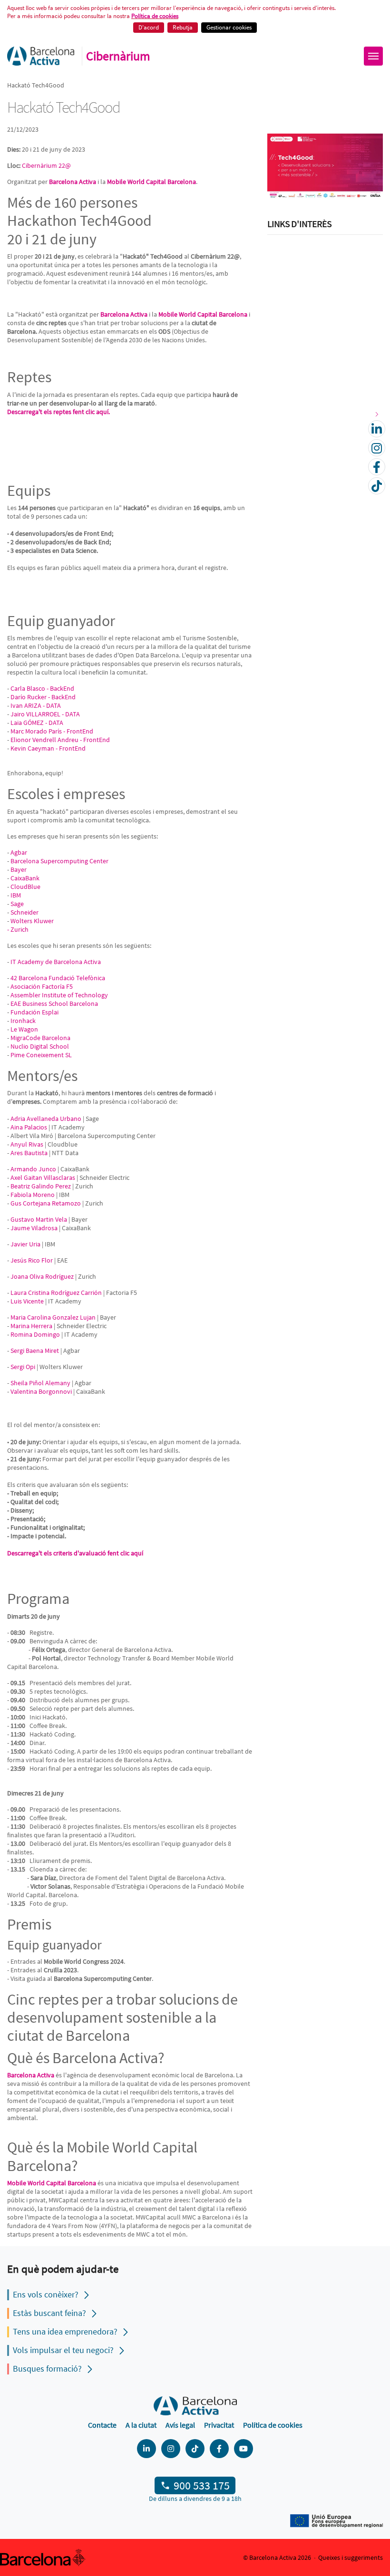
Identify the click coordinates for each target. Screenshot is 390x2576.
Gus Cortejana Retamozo (46, 1203)
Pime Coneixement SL (41, 1055)
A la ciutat (141, 2425)
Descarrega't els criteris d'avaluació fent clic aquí (75, 1553)
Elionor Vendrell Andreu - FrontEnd (60, 740)
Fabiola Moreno (33, 1195)
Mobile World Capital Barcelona (151, 182)
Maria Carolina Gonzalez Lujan (53, 1317)
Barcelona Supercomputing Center (59, 861)
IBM (16, 895)
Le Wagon (24, 1029)
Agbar (19, 852)
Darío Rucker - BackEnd (43, 697)
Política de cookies (155, 16)
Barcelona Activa (31, 2075)
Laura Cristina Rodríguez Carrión (56, 1293)
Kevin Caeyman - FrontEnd (48, 748)
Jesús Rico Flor (32, 1260)
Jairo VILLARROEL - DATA (45, 714)
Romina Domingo (35, 1334)
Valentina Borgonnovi (41, 1391)
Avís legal (180, 2425)
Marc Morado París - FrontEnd (52, 731)
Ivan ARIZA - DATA (36, 705)
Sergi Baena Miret (35, 1351)
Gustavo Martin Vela (39, 1219)
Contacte (102, 2425)
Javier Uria (25, 1244)
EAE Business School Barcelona (54, 1003)
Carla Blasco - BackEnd (42, 688)
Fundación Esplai (34, 1012)
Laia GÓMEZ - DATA (37, 723)
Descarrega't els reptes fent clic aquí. (58, 412)
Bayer (19, 869)
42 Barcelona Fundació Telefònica (58, 978)
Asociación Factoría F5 (42, 986)
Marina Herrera (31, 1326)
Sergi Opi (23, 1367)
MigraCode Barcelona (40, 1038)
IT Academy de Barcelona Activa (56, 962)
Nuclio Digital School (40, 1046)
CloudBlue (25, 887)
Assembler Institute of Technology (59, 995)
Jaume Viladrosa (34, 1228)
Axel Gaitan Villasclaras (43, 1177)
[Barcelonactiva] (41, 56)
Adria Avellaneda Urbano (46, 1119)
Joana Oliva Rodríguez (42, 1276)
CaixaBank (25, 878)
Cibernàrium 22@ (46, 165)
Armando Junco (33, 1169)
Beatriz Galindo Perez (41, 1186)
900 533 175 (202, 2485)
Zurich (19, 929)
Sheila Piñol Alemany (40, 1383)
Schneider (24, 912)
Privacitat (219, 2425)
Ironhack (23, 1021)
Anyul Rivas (27, 1144)
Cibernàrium (118, 56)
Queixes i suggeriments (351, 2557)
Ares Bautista (29, 1153)
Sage (17, 904)
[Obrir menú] (373, 56)
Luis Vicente (27, 1301)
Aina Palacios (29, 1127)
